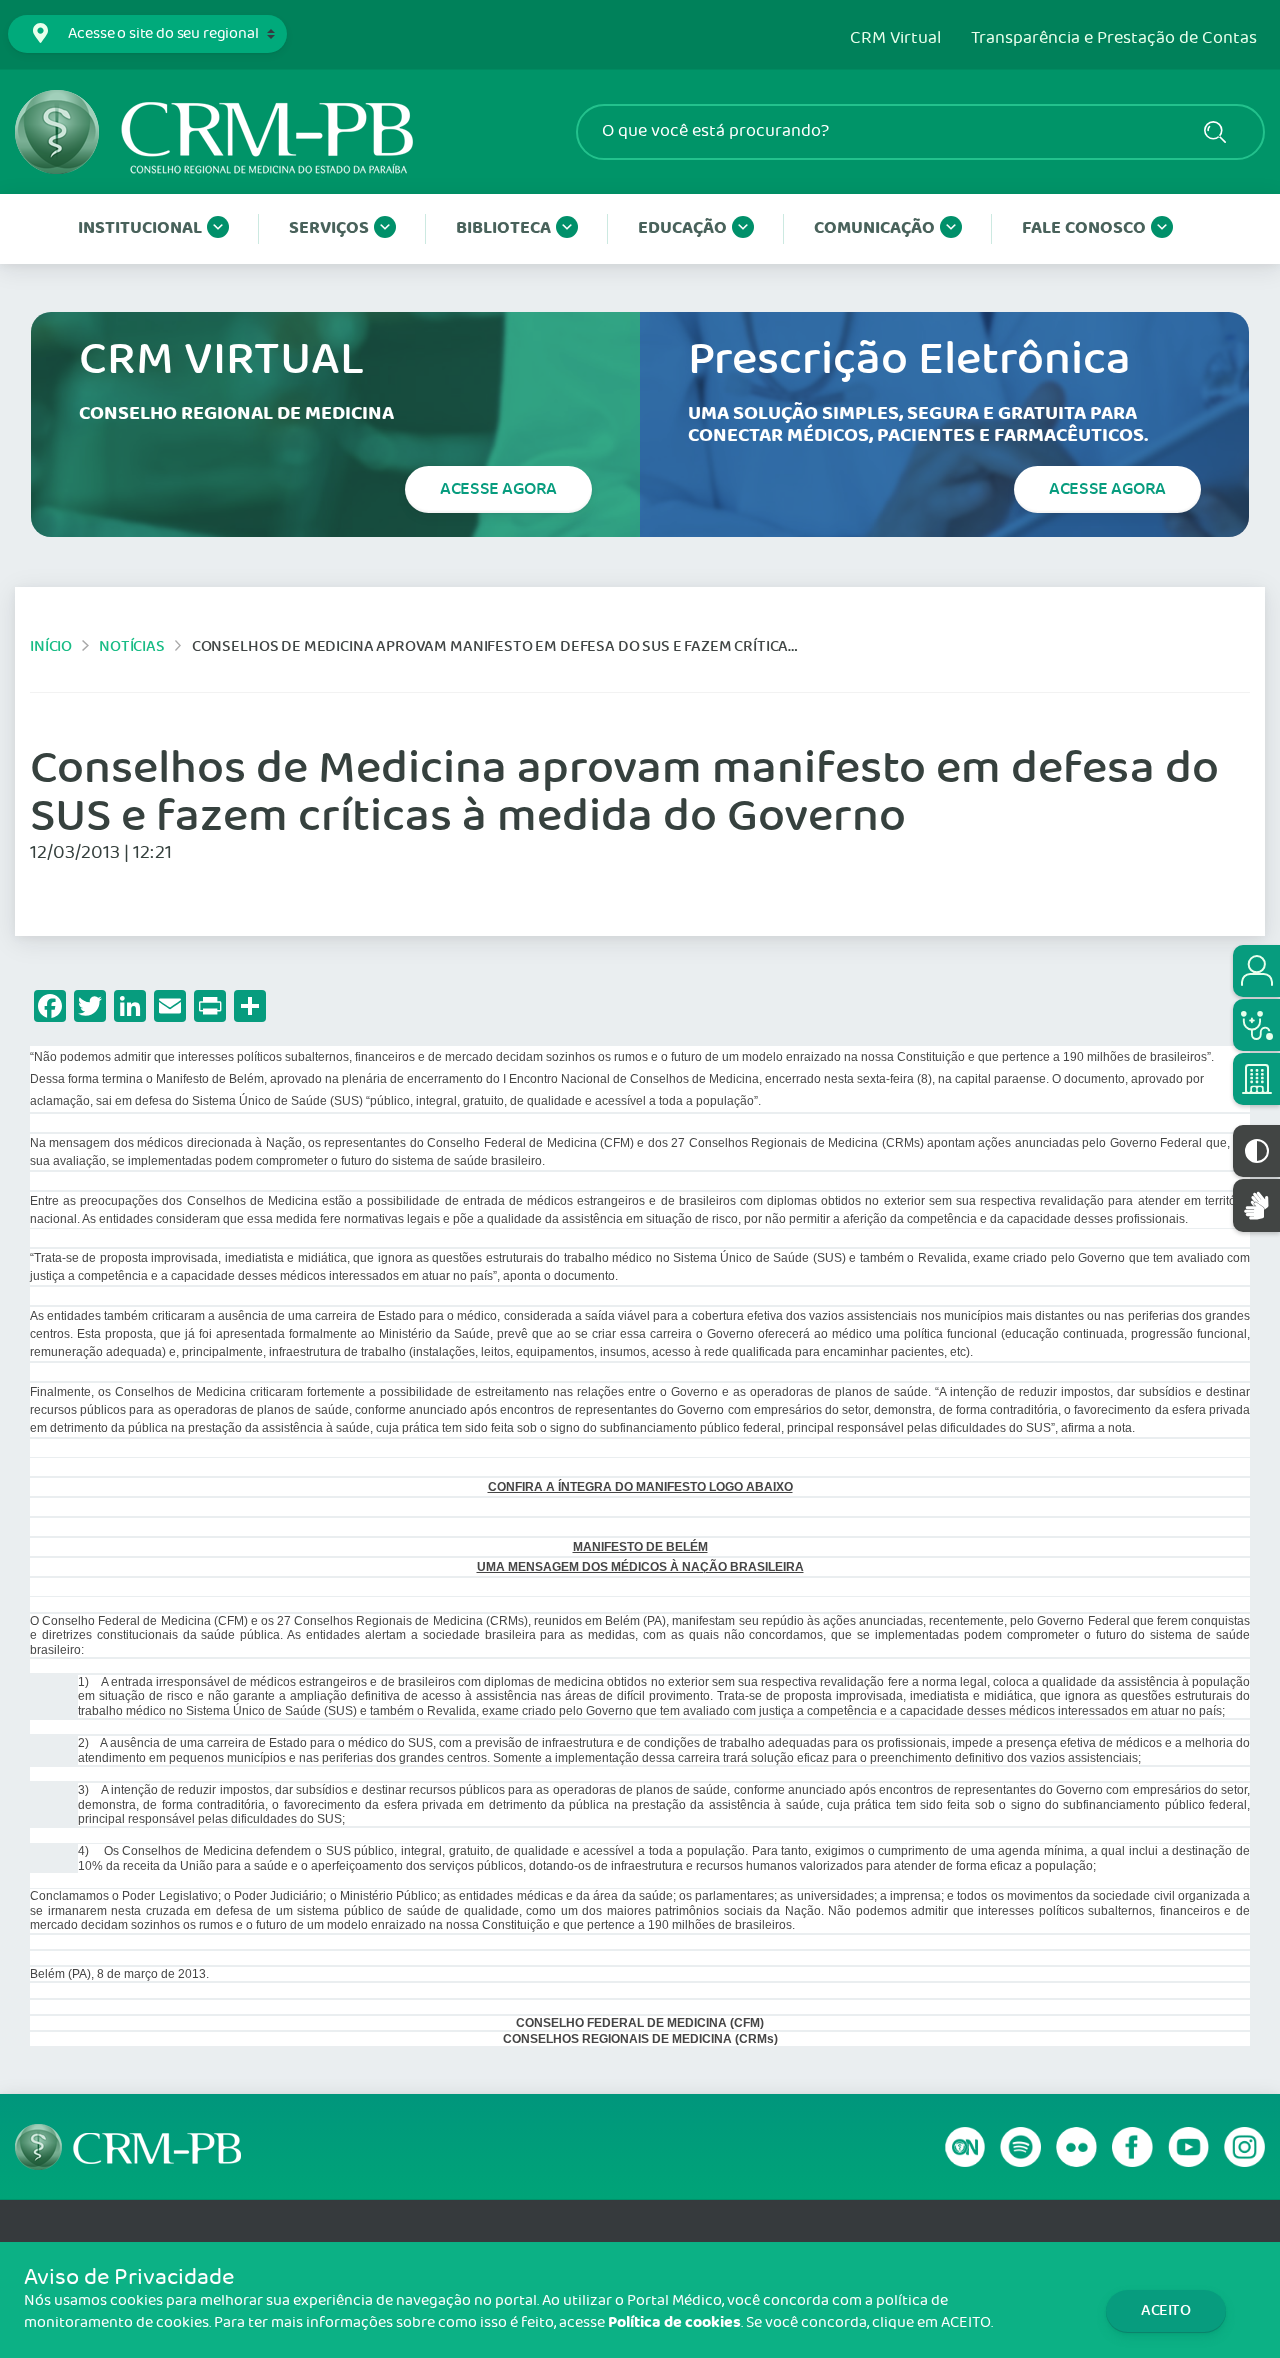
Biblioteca (503, 228)
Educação (682, 228)
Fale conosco (1084, 228)
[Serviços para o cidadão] (1256, 971)
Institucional (140, 228)
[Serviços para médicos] (1256, 1025)
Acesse (498, 489)
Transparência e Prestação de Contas (1114, 39)
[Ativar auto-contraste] (1256, 1151)
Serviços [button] (329, 228)
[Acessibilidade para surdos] (1256, 1205)
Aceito (1166, 2310)
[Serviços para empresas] (1256, 1079)
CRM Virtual (895, 39)
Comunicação (874, 228)
